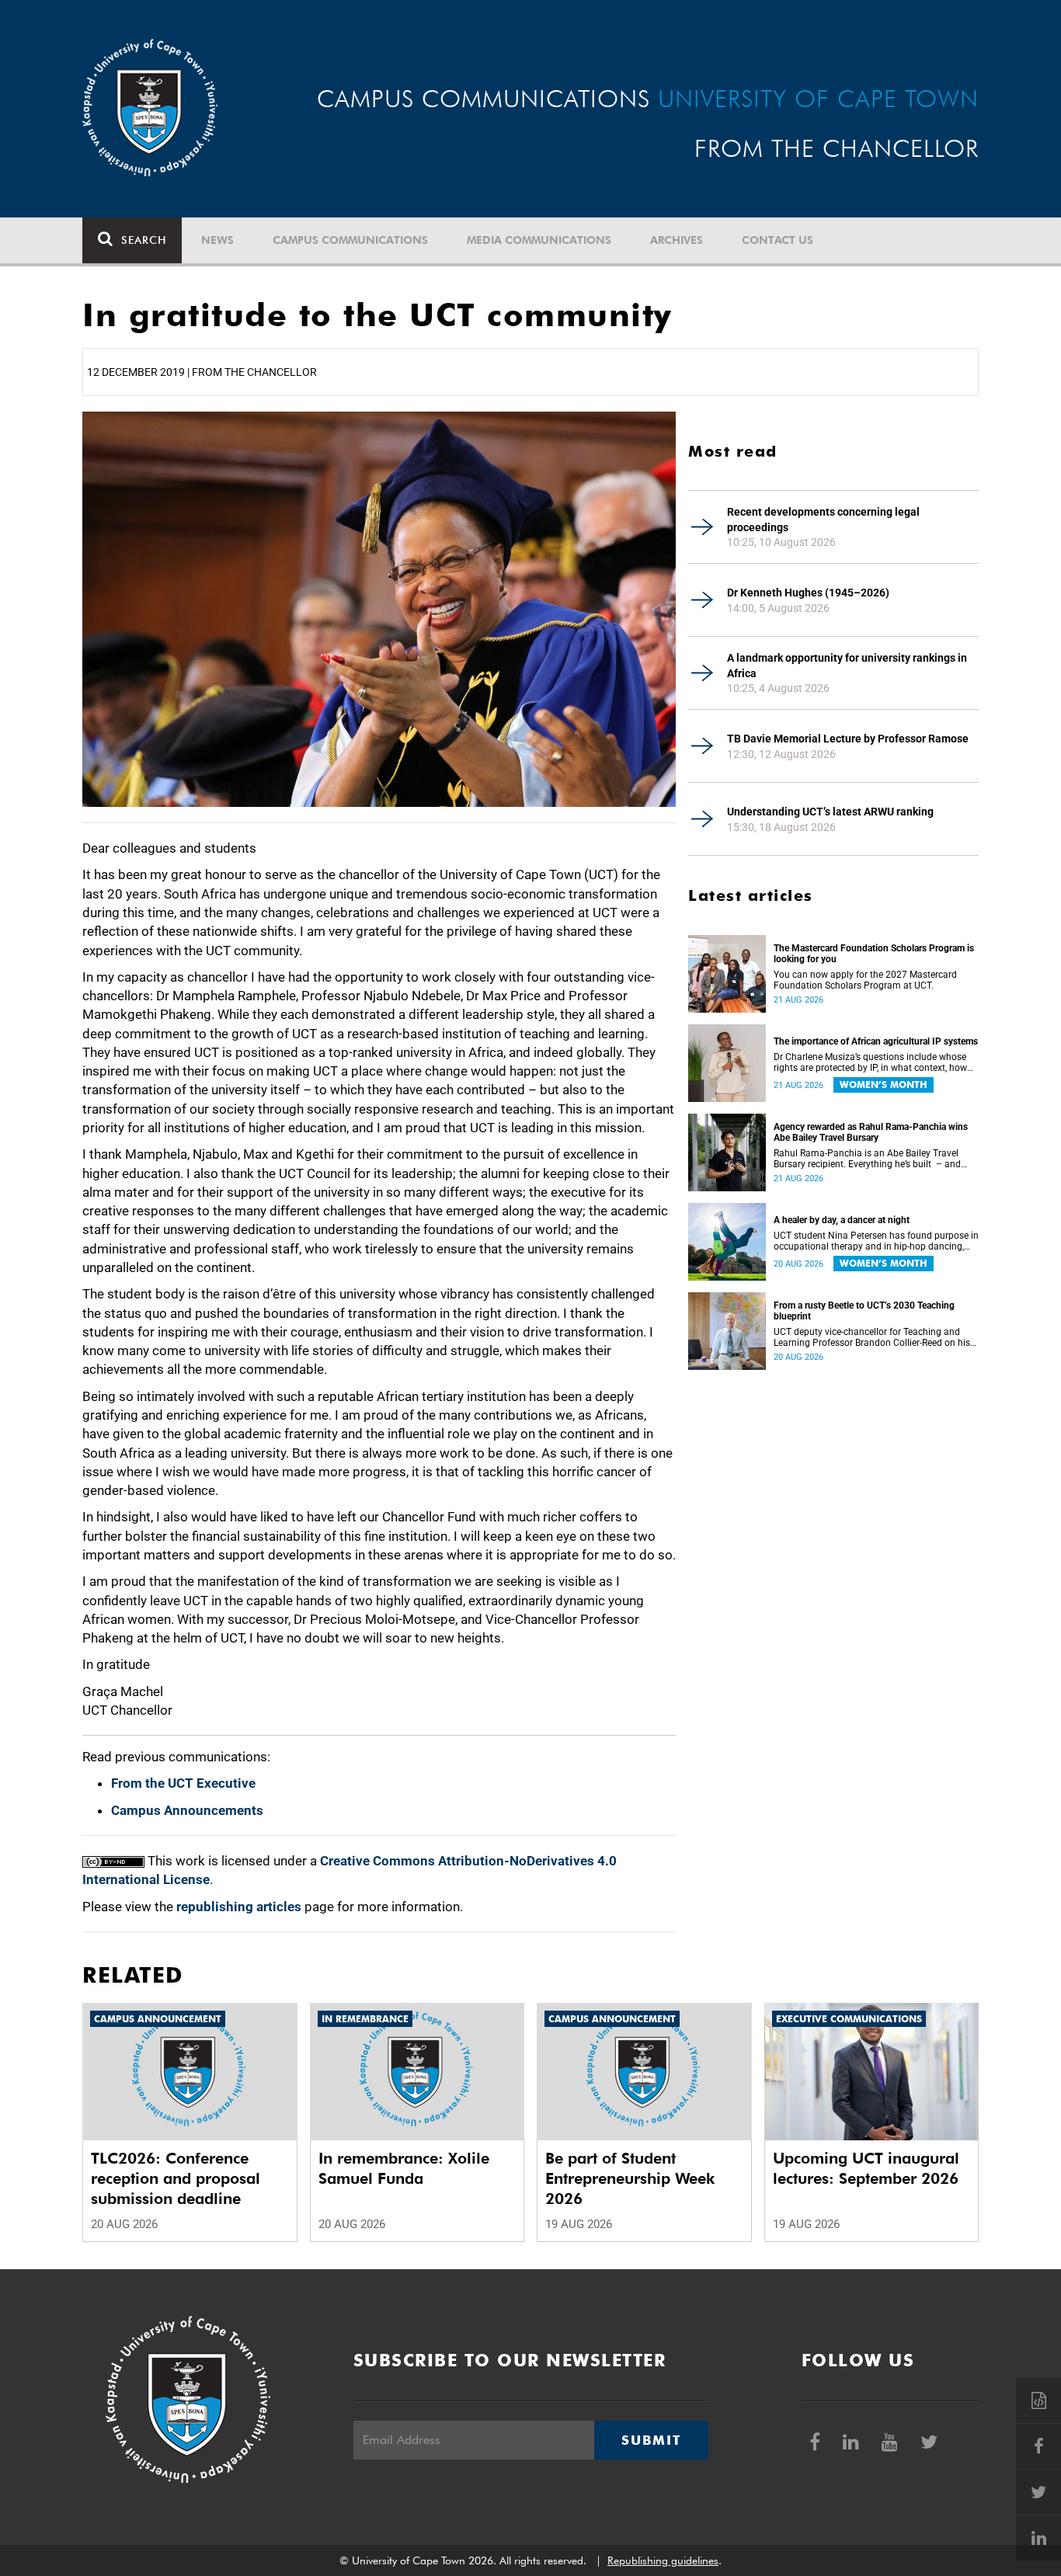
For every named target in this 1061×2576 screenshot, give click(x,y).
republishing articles (239, 1907)
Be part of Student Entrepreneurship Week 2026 (630, 2178)
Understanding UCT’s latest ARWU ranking (830, 812)
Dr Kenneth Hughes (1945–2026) (808, 593)
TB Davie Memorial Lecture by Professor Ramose (848, 739)
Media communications (539, 240)
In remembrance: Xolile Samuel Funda (404, 2168)
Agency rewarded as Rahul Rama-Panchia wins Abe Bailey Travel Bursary (871, 1132)
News (217, 240)
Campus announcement (158, 2019)
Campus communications (350, 240)
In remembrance (365, 2019)
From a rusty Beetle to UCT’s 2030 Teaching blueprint (864, 1311)
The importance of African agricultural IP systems (876, 1041)
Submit (651, 2440)
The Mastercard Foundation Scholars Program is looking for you (874, 954)
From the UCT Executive (183, 1783)
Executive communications (849, 2019)
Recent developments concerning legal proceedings (823, 520)
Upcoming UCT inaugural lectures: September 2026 (866, 2168)
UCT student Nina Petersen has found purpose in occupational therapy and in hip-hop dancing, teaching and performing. (876, 1241)
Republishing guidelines (663, 2560)
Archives (677, 240)
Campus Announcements (187, 1810)
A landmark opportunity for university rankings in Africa (847, 666)
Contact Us (777, 240)
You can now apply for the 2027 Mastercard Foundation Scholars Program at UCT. (865, 980)
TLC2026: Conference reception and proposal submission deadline (176, 2178)
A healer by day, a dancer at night (842, 1220)
